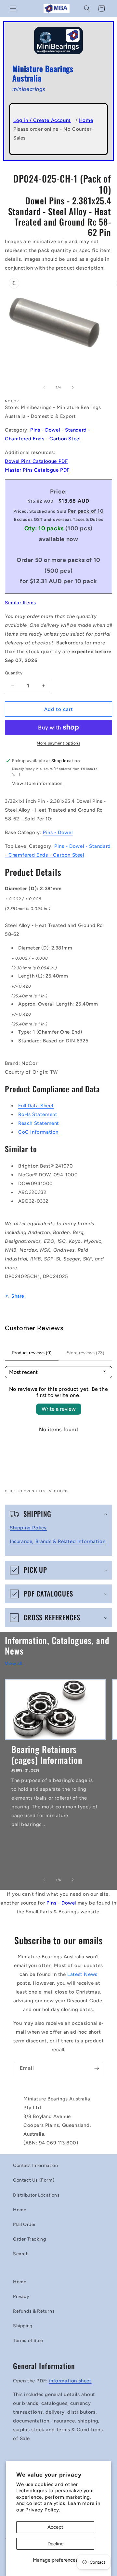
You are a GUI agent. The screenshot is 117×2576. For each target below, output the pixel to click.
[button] (13, 8)
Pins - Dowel (58, 832)
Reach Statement (39, 1123)
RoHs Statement (38, 1114)
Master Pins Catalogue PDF (37, 470)
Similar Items (20, 603)
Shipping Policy (28, 1528)
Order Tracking (29, 2239)
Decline (55, 2544)
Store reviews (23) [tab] (85, 1353)
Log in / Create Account (42, 120)
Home (86, 120)
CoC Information (38, 1132)
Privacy (21, 2296)
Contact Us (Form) (34, 2180)
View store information (37, 783)
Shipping (23, 2326)
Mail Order (25, 2224)
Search (21, 2254)
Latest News (82, 1974)
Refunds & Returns (34, 2311)
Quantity (14, 673)
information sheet (70, 2381)
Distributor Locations (36, 2195)
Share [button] (18, 1296)
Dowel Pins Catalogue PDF (36, 461)
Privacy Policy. (43, 2510)
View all (13, 1663)
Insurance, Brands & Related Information (58, 1541)
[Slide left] (44, 387)
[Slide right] (73, 387)
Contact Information (35, 2165)
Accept (55, 2527)
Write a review (59, 1409)
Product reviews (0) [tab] (32, 1353)
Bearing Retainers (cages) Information (47, 1754)
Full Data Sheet (36, 1106)
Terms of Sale (28, 2340)
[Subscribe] (97, 2068)
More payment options (58, 743)
